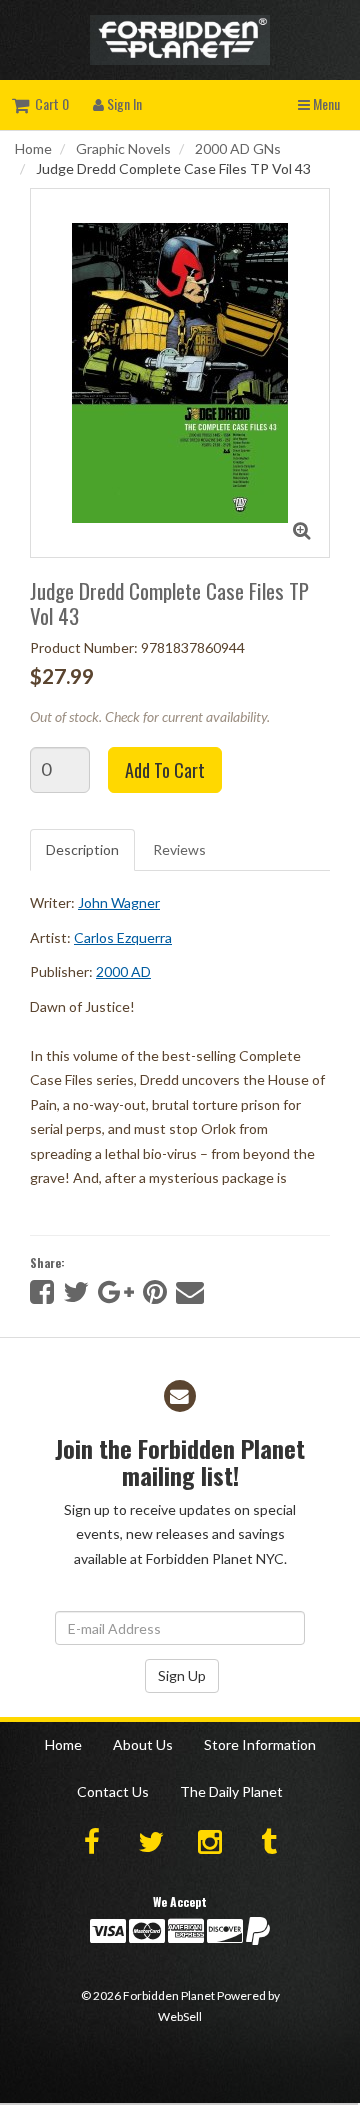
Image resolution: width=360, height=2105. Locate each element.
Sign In (123, 103)
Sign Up (182, 1675)
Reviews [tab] (179, 849)
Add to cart (165, 770)
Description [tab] (82, 849)
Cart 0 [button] (49, 103)
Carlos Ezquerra (123, 937)
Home (33, 148)
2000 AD (123, 971)
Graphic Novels (123, 148)
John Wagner (119, 902)
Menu (325, 103)
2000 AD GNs (238, 148)
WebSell (180, 2016)
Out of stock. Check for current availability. (150, 716)
